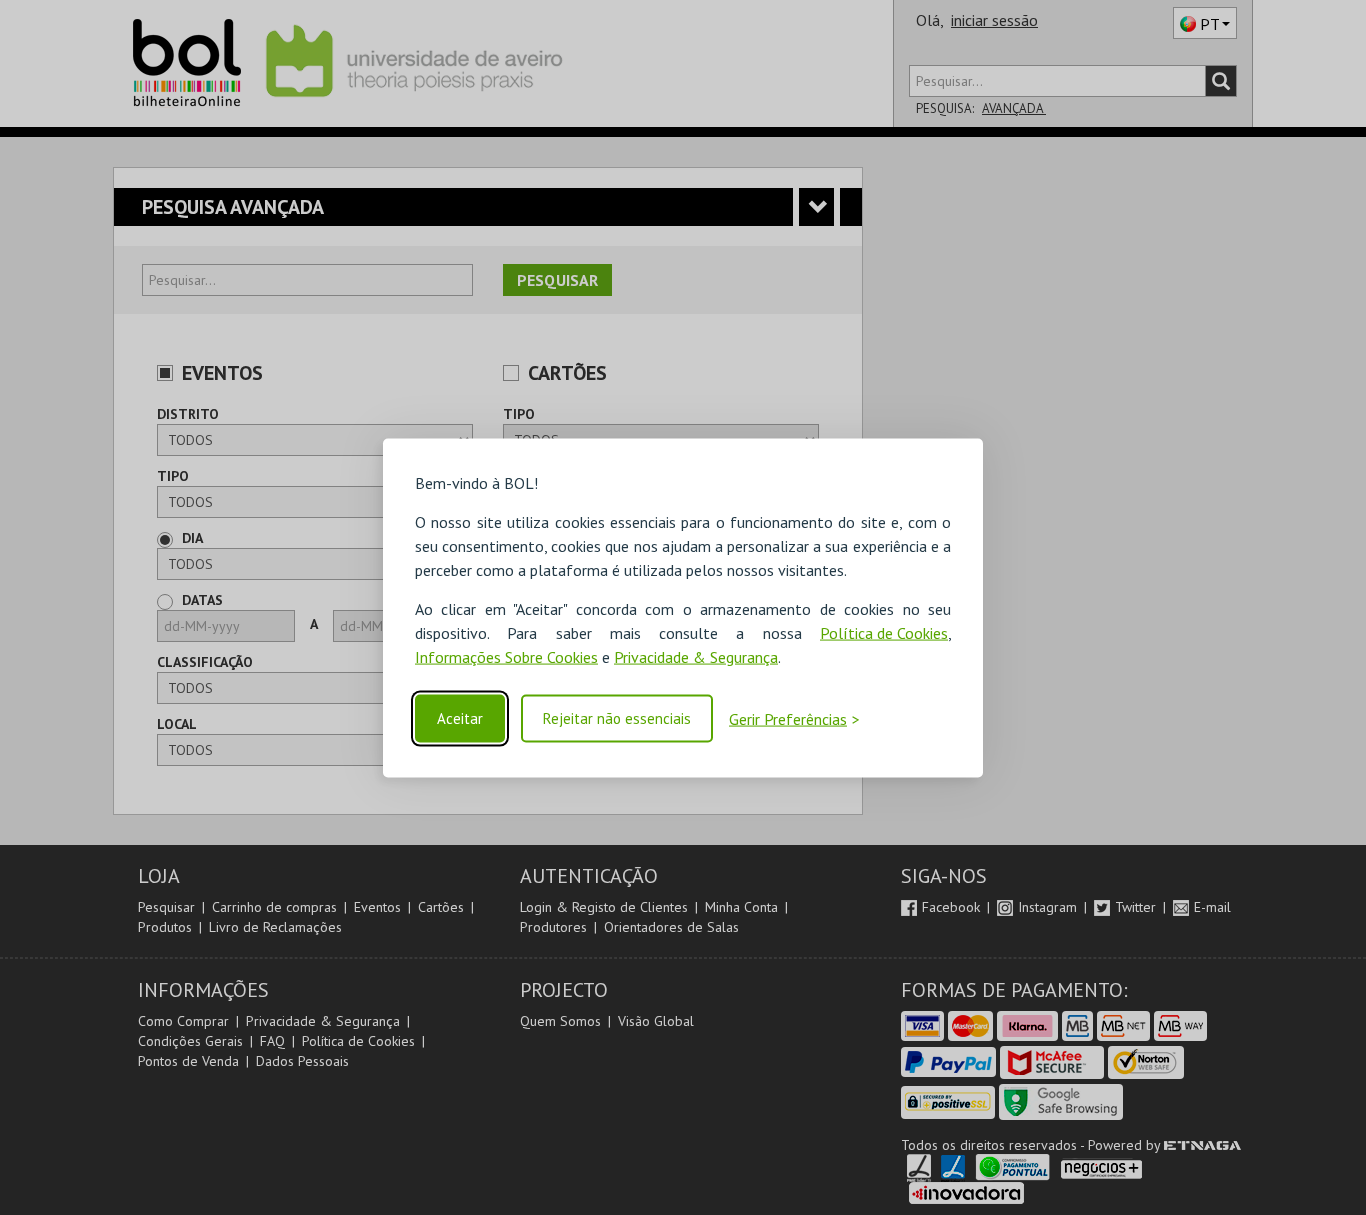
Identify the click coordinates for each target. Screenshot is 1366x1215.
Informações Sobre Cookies (506, 656)
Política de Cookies (884, 632)
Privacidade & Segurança (696, 656)
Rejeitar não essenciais (617, 718)
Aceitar (460, 718)
